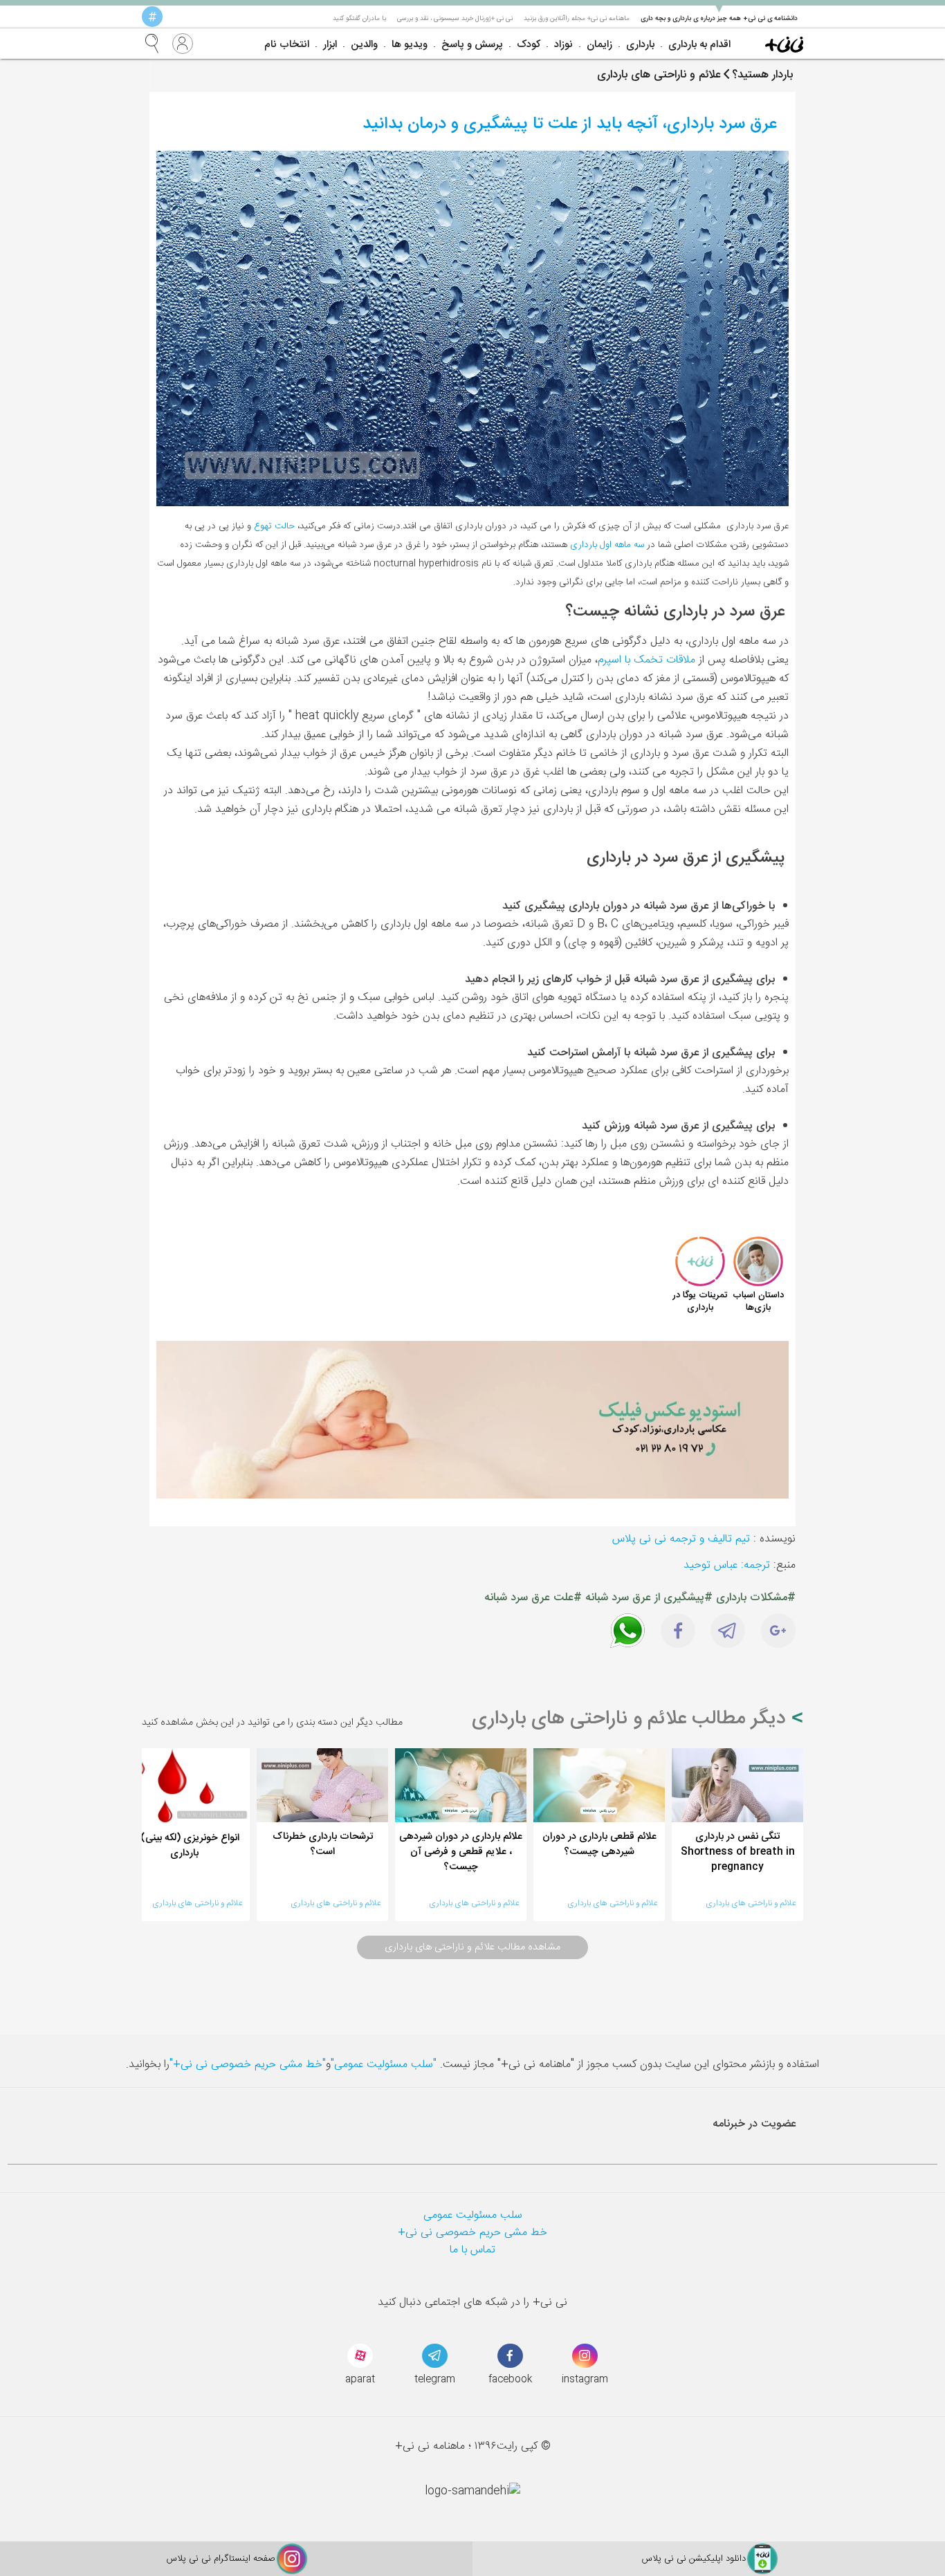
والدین (364, 45)
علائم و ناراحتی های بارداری (751, 1903)
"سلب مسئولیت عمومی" (384, 2065)
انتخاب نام (287, 45)
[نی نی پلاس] (784, 44)
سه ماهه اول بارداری (608, 545)
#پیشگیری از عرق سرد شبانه (649, 1598)
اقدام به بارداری (699, 45)
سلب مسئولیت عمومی (473, 2215)
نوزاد (563, 45)
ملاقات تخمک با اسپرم (646, 660)
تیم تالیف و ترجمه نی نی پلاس (681, 1539)
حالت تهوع (274, 526)
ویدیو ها (410, 45)
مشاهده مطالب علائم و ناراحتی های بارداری (472, 1947)
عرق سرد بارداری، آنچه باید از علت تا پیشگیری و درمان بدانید (570, 124)
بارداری (640, 45)
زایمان (599, 45)
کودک (529, 45)
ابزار (330, 45)
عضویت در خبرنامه (754, 2124)
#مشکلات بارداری (756, 1598)
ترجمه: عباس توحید (727, 1565)
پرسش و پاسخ (472, 45)
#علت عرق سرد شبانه (533, 1598)
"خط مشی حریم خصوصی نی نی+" (248, 2065)
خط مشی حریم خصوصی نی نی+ (472, 2233)
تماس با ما (472, 2250)
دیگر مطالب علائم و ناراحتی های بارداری (632, 1719)
